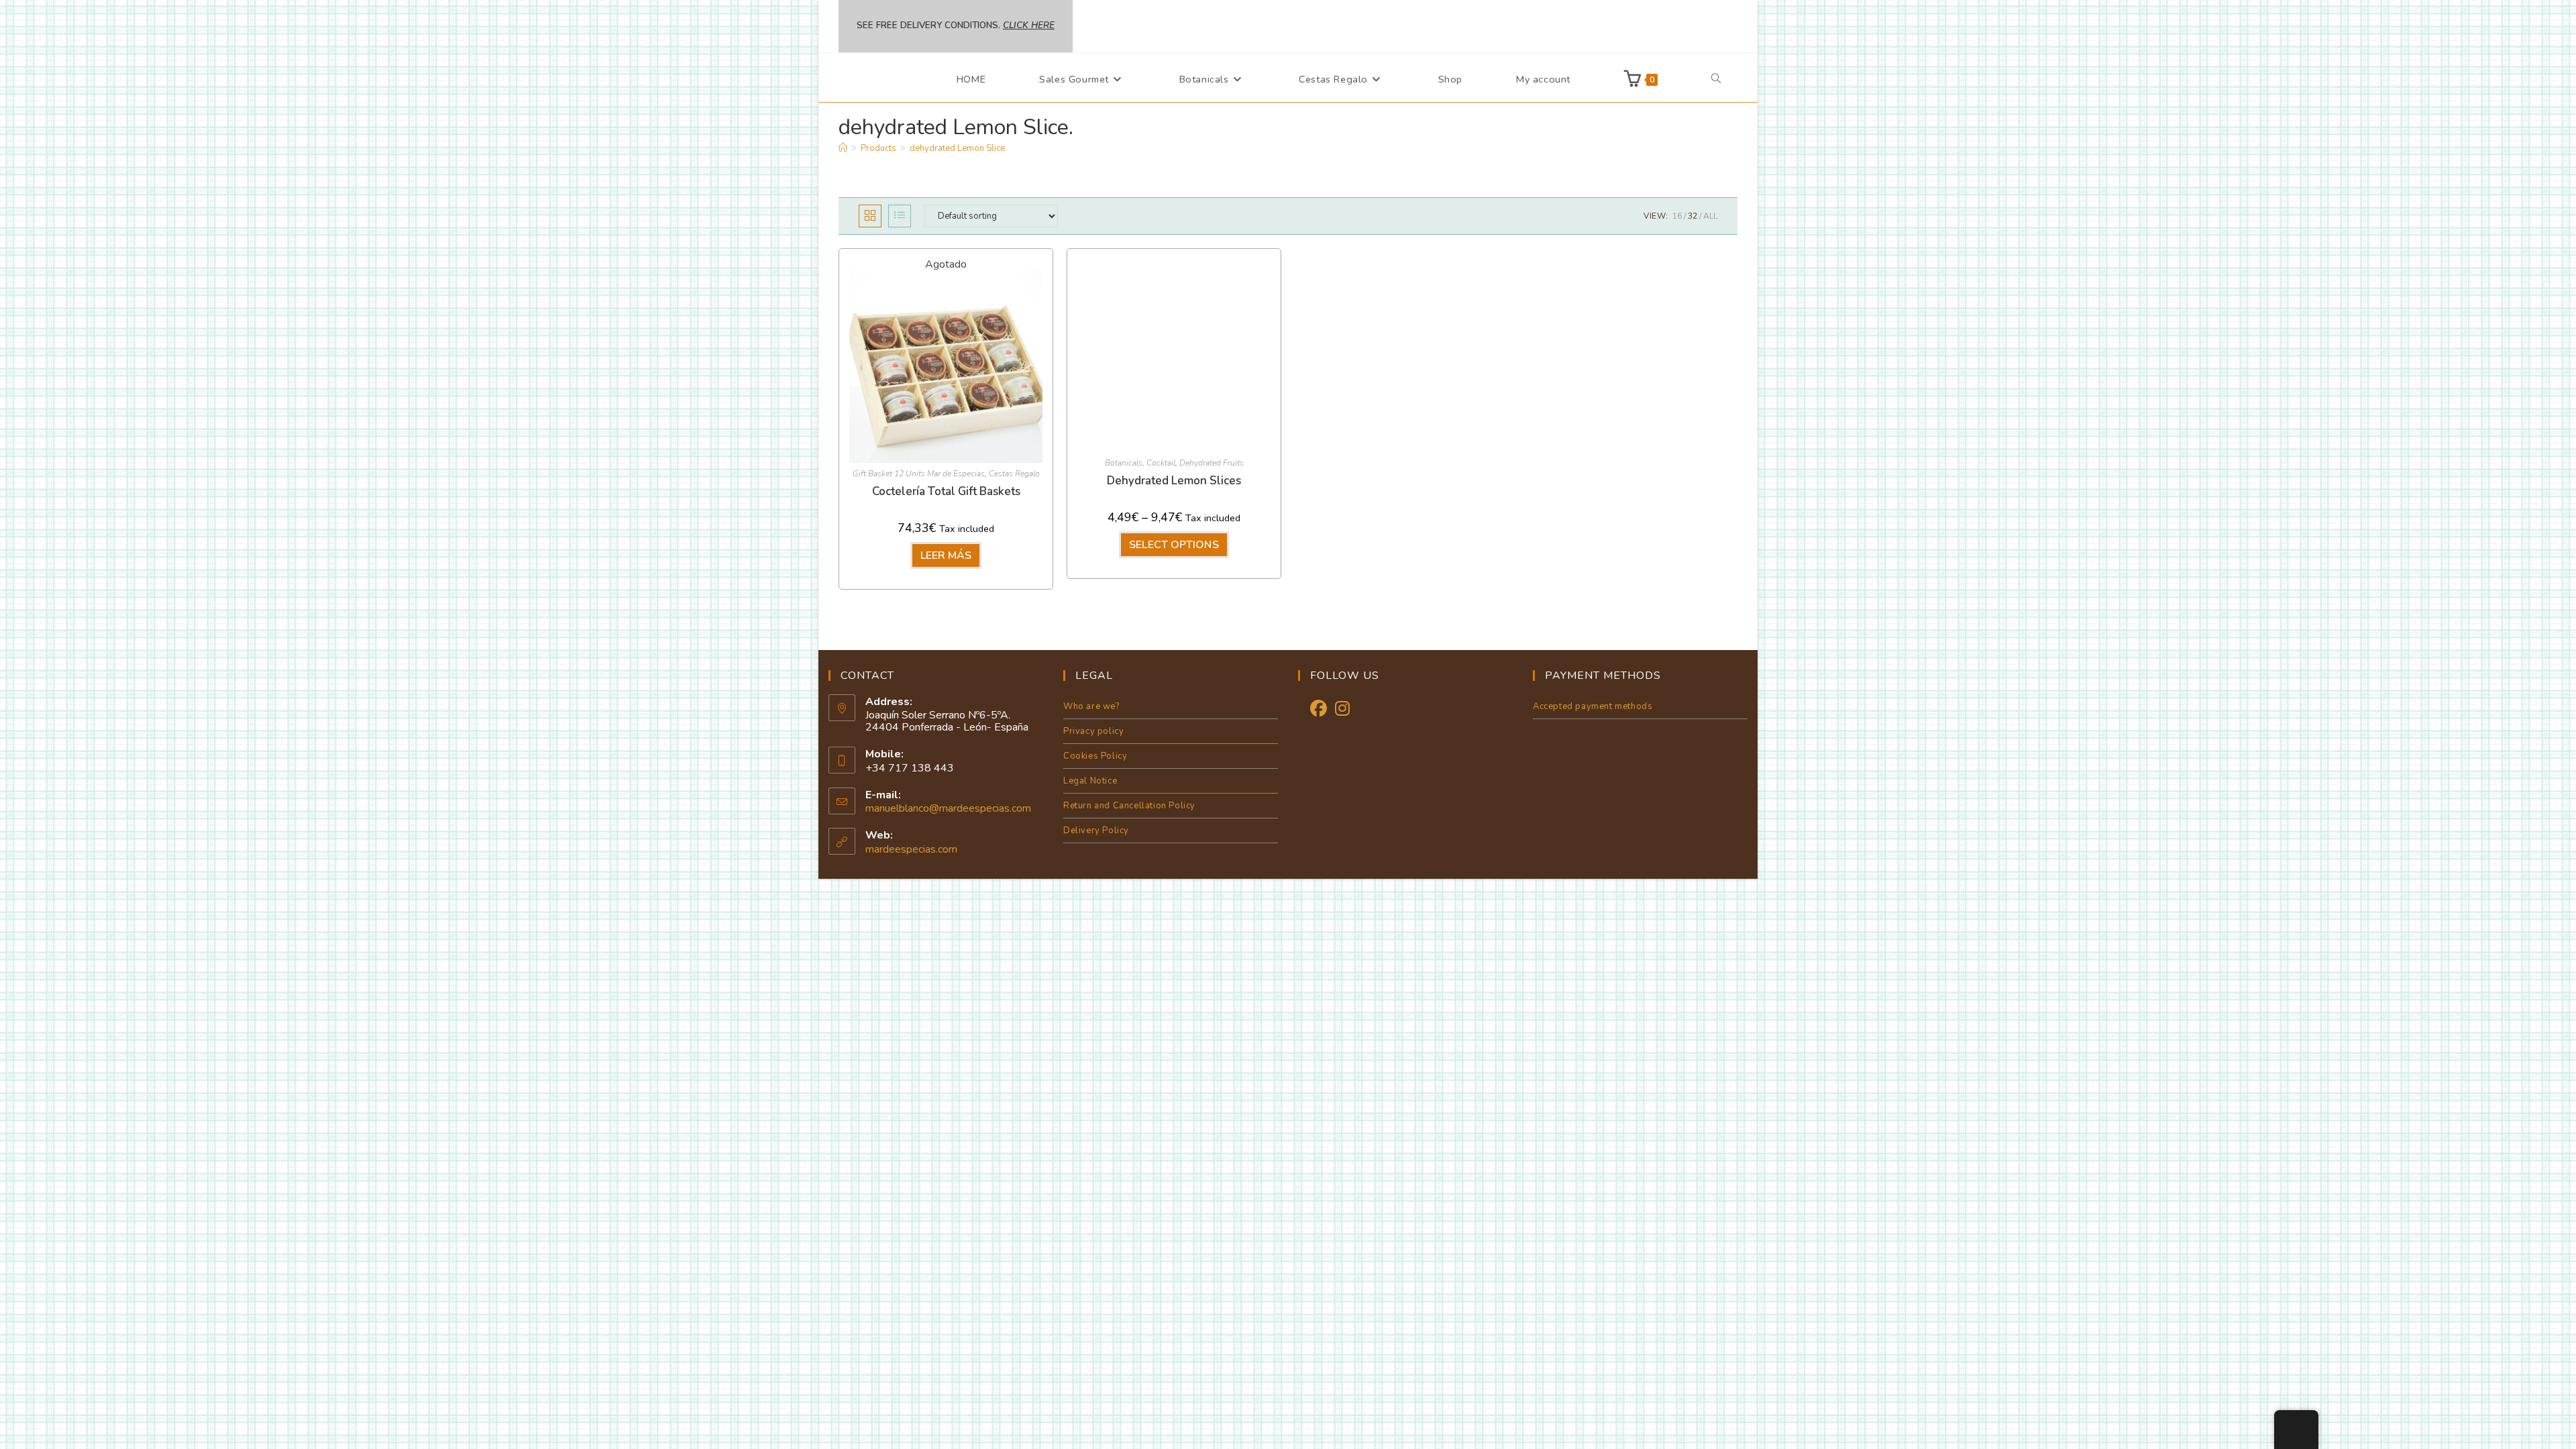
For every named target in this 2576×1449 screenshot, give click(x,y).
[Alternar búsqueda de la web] (1716, 79)
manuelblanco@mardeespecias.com (948, 808)
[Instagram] (1342, 709)
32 (1693, 216)
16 (1677, 216)
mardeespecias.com (911, 849)
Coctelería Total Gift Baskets (946, 491)
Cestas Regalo (1014, 474)
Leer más (946, 555)
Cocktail (1161, 463)
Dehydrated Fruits (1212, 463)
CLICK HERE (1029, 25)
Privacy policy (1093, 731)
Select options (1174, 545)
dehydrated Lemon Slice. (958, 148)
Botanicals (1124, 463)
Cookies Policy (1095, 756)
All (1710, 216)
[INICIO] (843, 148)
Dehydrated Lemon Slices (1174, 481)
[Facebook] (1319, 709)
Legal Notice (1090, 781)
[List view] (900, 216)
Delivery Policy (1096, 830)
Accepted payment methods (1593, 706)
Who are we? (1091, 706)
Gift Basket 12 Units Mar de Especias (919, 474)
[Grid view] (870, 216)
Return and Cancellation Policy (1129, 806)
